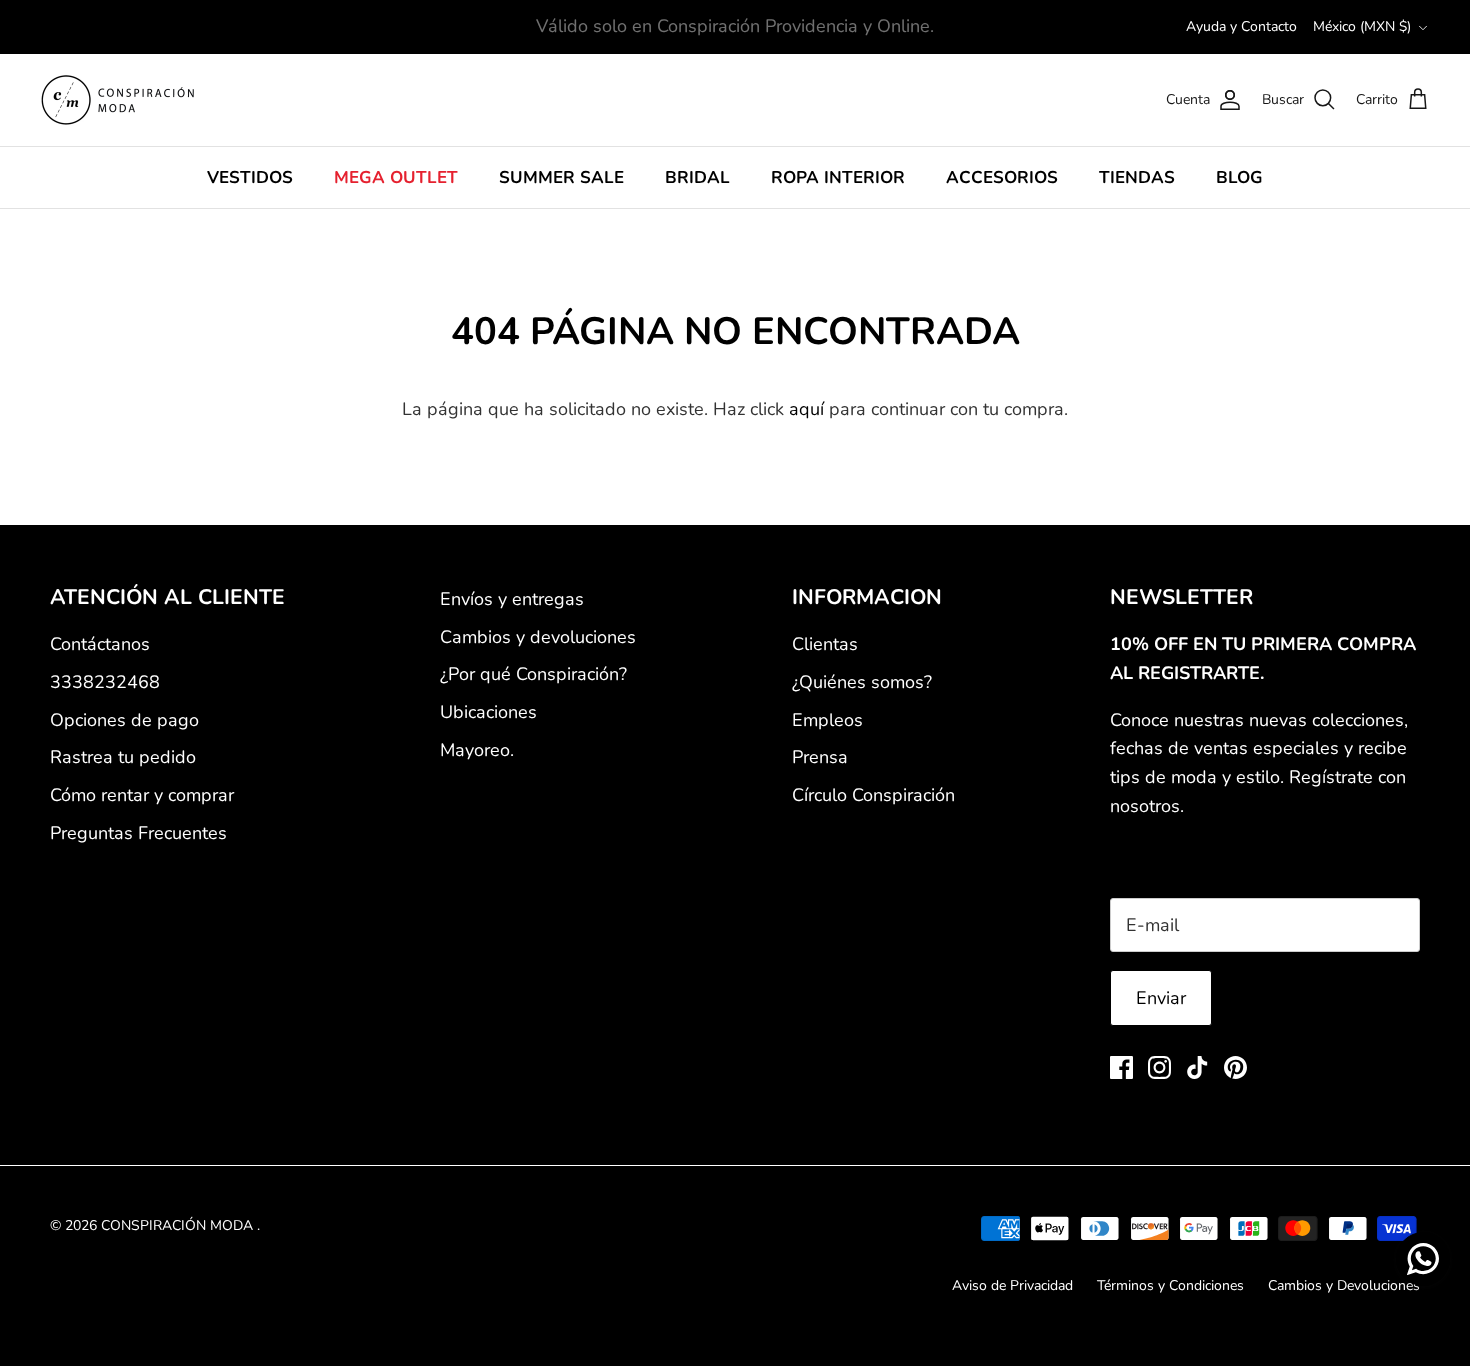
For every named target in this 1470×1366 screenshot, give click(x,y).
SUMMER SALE (561, 177)
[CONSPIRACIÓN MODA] (117, 100)
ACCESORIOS (1002, 177)
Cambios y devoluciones (538, 637)
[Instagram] (1159, 1067)
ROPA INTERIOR (838, 177)
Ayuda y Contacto (1241, 26)
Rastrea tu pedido (123, 757)
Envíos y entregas (512, 599)
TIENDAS (1137, 177)
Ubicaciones (488, 712)
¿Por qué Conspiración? (533, 674)
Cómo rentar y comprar (142, 795)
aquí (806, 409)
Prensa (820, 757)
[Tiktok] (1197, 1067)
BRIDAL (697, 177)
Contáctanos (100, 644)
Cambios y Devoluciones (1344, 1285)
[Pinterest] (1235, 1067)
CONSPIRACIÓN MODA (179, 1225)
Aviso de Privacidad (1012, 1285)
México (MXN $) (1362, 26)
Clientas (825, 644)
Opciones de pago (124, 720)
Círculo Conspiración (873, 795)
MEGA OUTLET (396, 177)
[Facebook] (1121, 1067)
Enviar (1161, 998)
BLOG (1239, 177)
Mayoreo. (477, 750)
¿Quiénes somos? (862, 682)
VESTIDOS (250, 177)
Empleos (827, 720)
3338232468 (105, 682)
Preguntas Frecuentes (138, 833)
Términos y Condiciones (1170, 1285)
